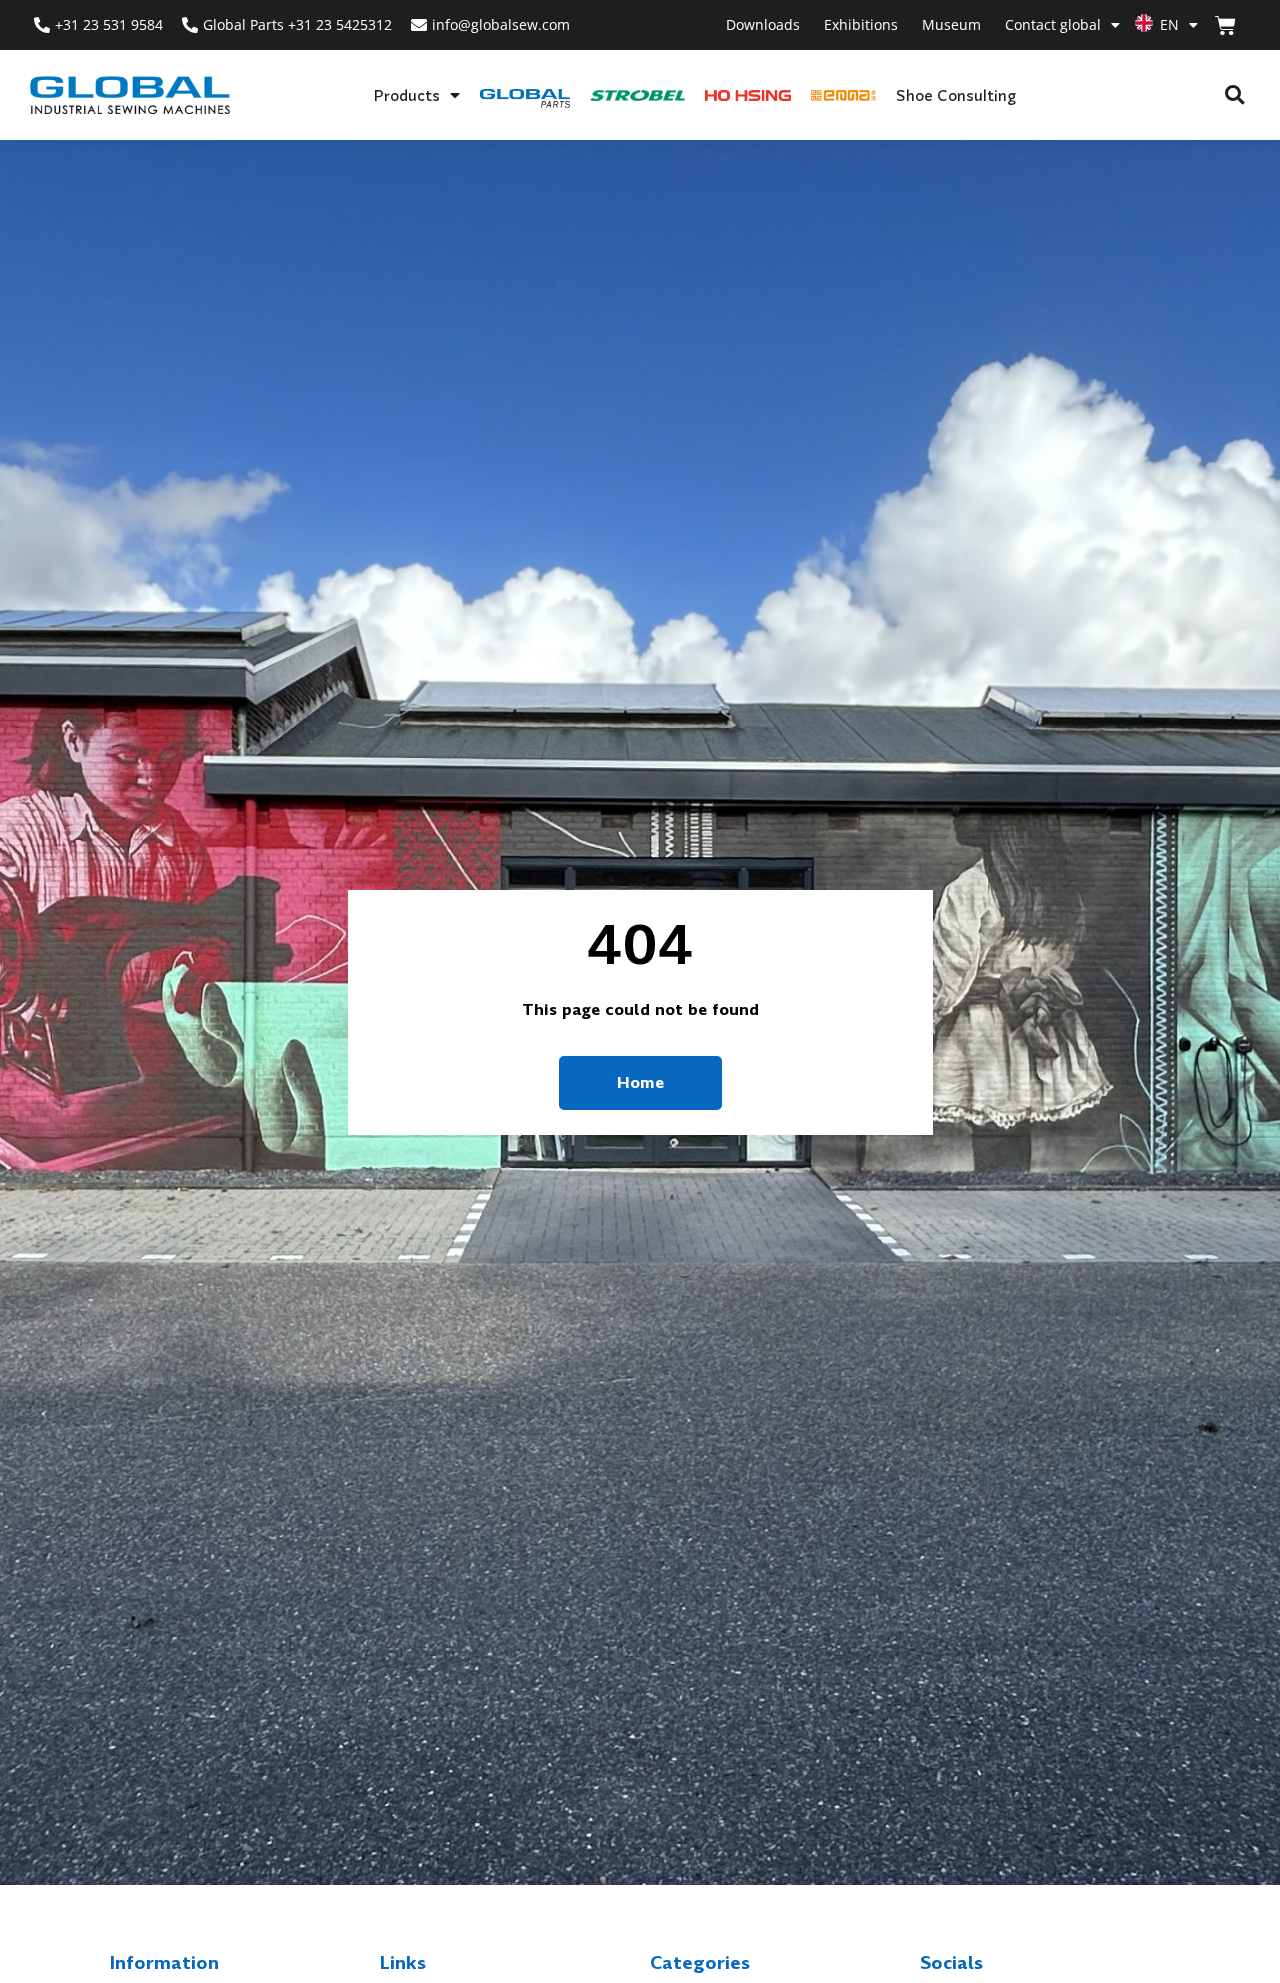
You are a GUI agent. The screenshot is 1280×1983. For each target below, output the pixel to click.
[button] (1234, 95)
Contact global (1053, 24)
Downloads (763, 24)
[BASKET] (1225, 25)
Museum (951, 24)
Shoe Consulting (956, 95)
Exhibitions (861, 24)
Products (406, 95)
